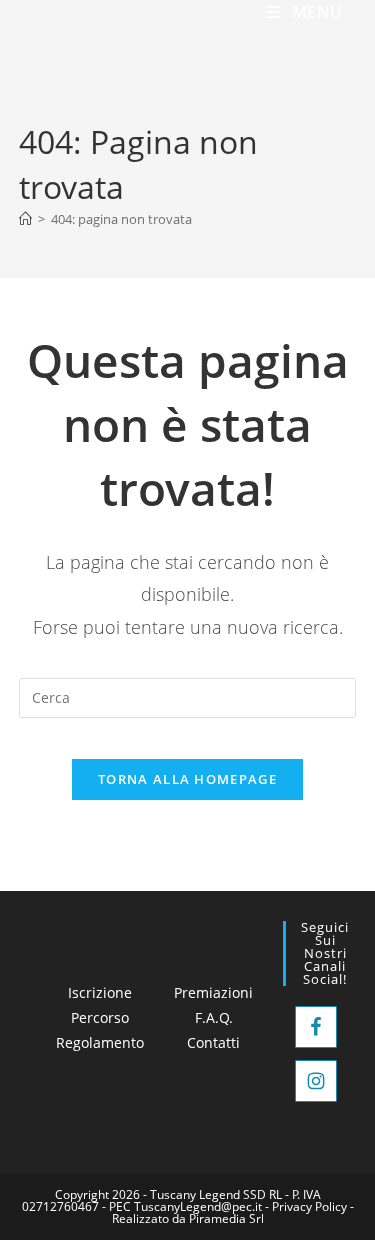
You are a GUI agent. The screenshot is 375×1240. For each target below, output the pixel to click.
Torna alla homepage (187, 779)
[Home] (25, 219)
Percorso (100, 1017)
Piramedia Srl (226, 1218)
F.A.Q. (214, 1017)
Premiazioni (213, 992)
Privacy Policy (309, 1206)
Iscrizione (100, 992)
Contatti (213, 1042)
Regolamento (100, 1042)
